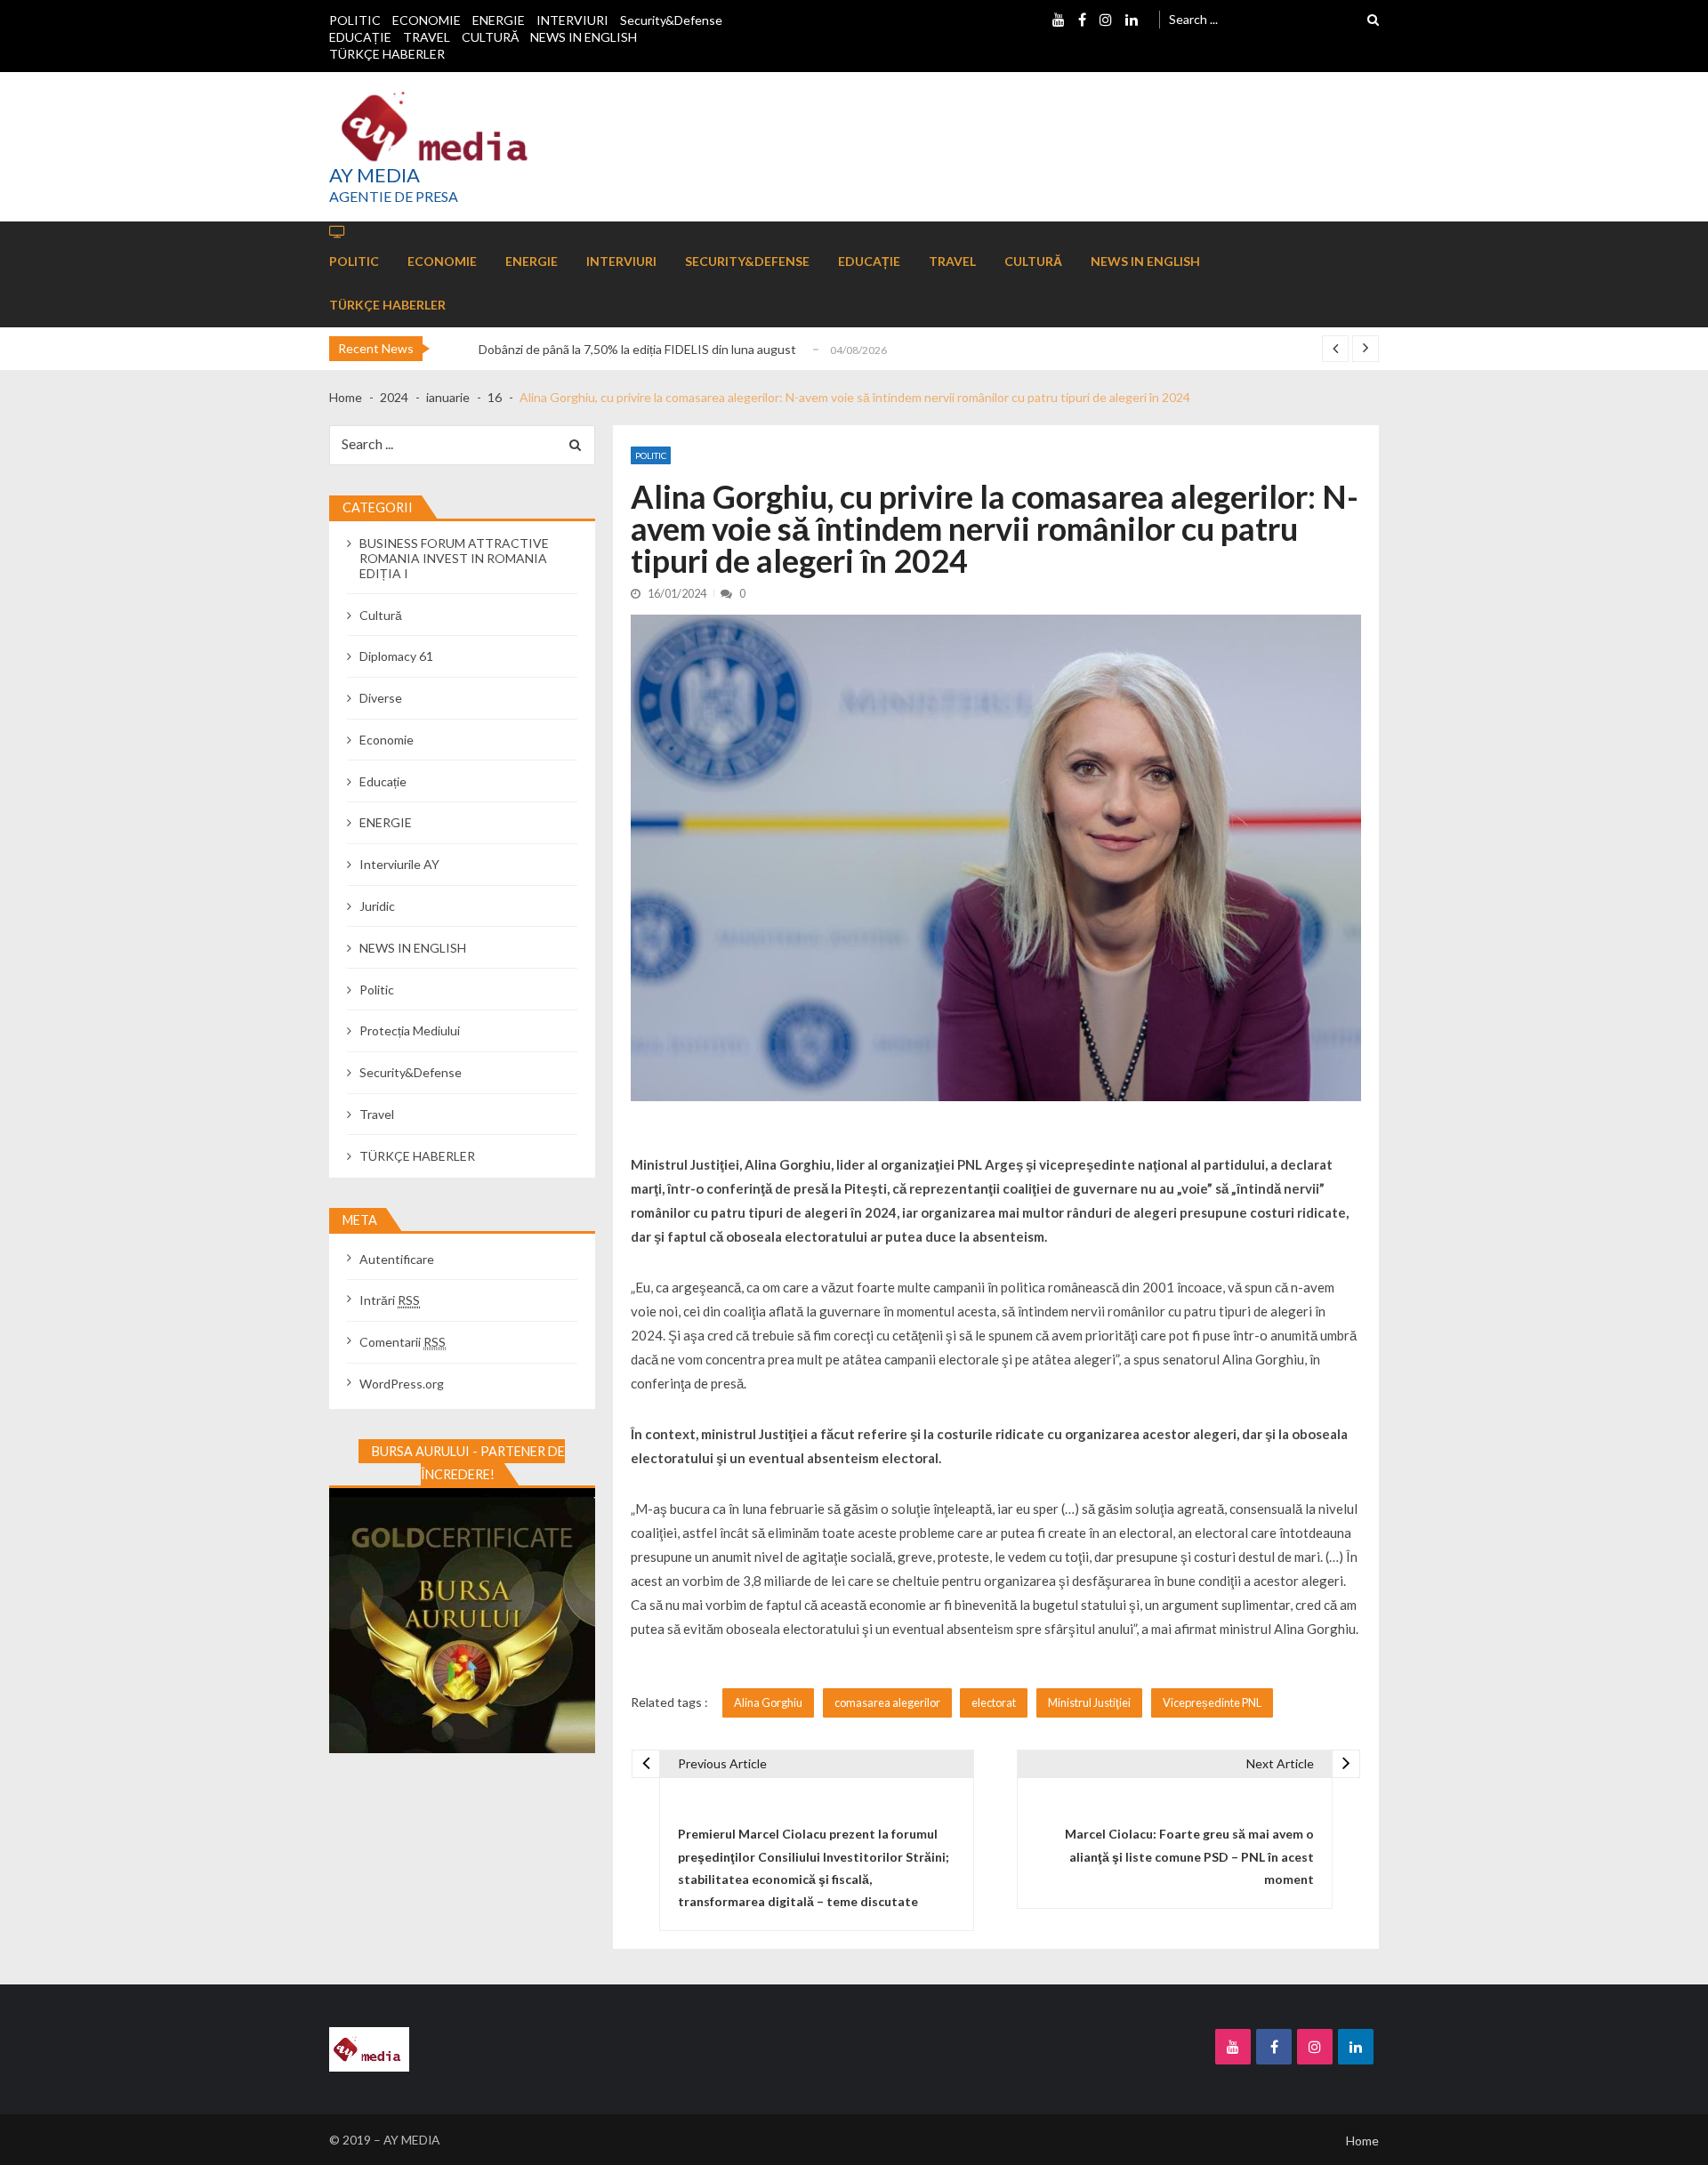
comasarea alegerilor (887, 1702)
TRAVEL (427, 37)
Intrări (390, 1300)
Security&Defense (671, 20)
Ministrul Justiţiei (1089, 1702)
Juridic (377, 906)
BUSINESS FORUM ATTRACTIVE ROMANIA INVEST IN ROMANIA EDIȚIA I (454, 558)
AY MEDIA (375, 175)
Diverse (381, 698)
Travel (377, 1114)
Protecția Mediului (410, 1030)
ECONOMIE (427, 20)
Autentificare (397, 1259)
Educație (383, 781)
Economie (387, 740)
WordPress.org (402, 1384)
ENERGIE (499, 20)
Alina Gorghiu (768, 1702)
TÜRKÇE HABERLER (387, 54)
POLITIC (355, 20)
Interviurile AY (399, 864)
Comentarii (403, 1342)
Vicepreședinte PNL (1212, 1702)
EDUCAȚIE (360, 37)
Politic (651, 455)
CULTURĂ (490, 37)
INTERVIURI (572, 20)
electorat (994, 1702)
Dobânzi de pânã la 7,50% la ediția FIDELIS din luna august (637, 349)
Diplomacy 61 (396, 656)
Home (1362, 2141)
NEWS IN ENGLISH (584, 37)
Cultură (381, 615)
